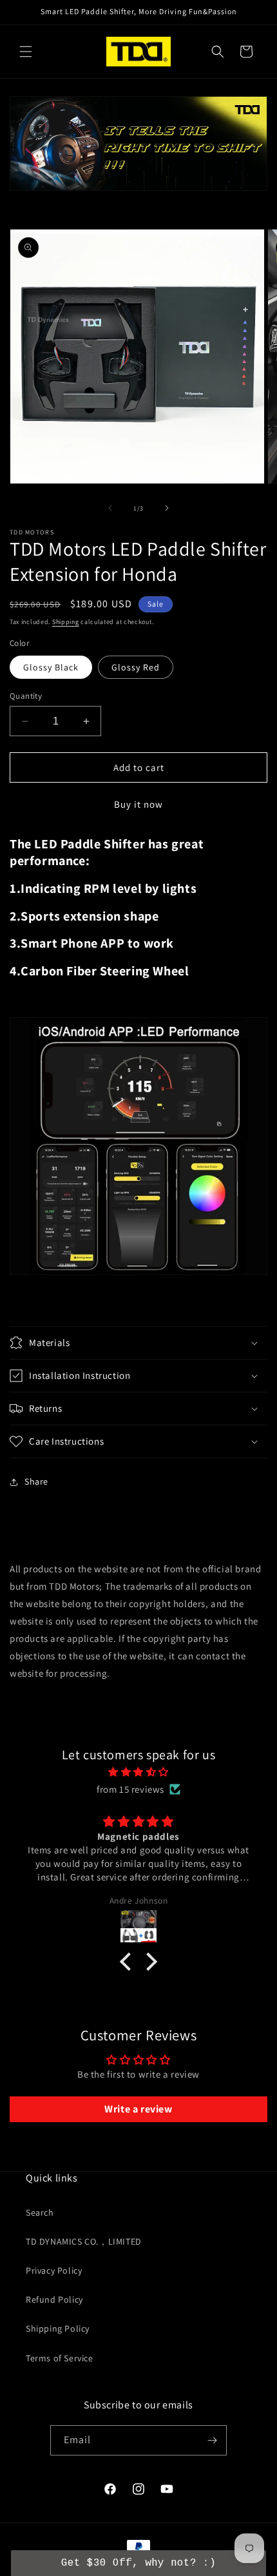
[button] (26, 52)
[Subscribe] (212, 2440)
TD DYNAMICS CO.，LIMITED (84, 2241)
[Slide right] (167, 508)
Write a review (138, 2109)
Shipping (66, 622)
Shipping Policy (58, 2328)
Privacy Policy (54, 2270)
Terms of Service (60, 2358)
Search (40, 2212)
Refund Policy (54, 2299)
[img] (138, 1772)
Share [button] (36, 1481)
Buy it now (138, 804)
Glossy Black (51, 667)
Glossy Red (136, 667)
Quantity (26, 696)
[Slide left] (110, 508)
